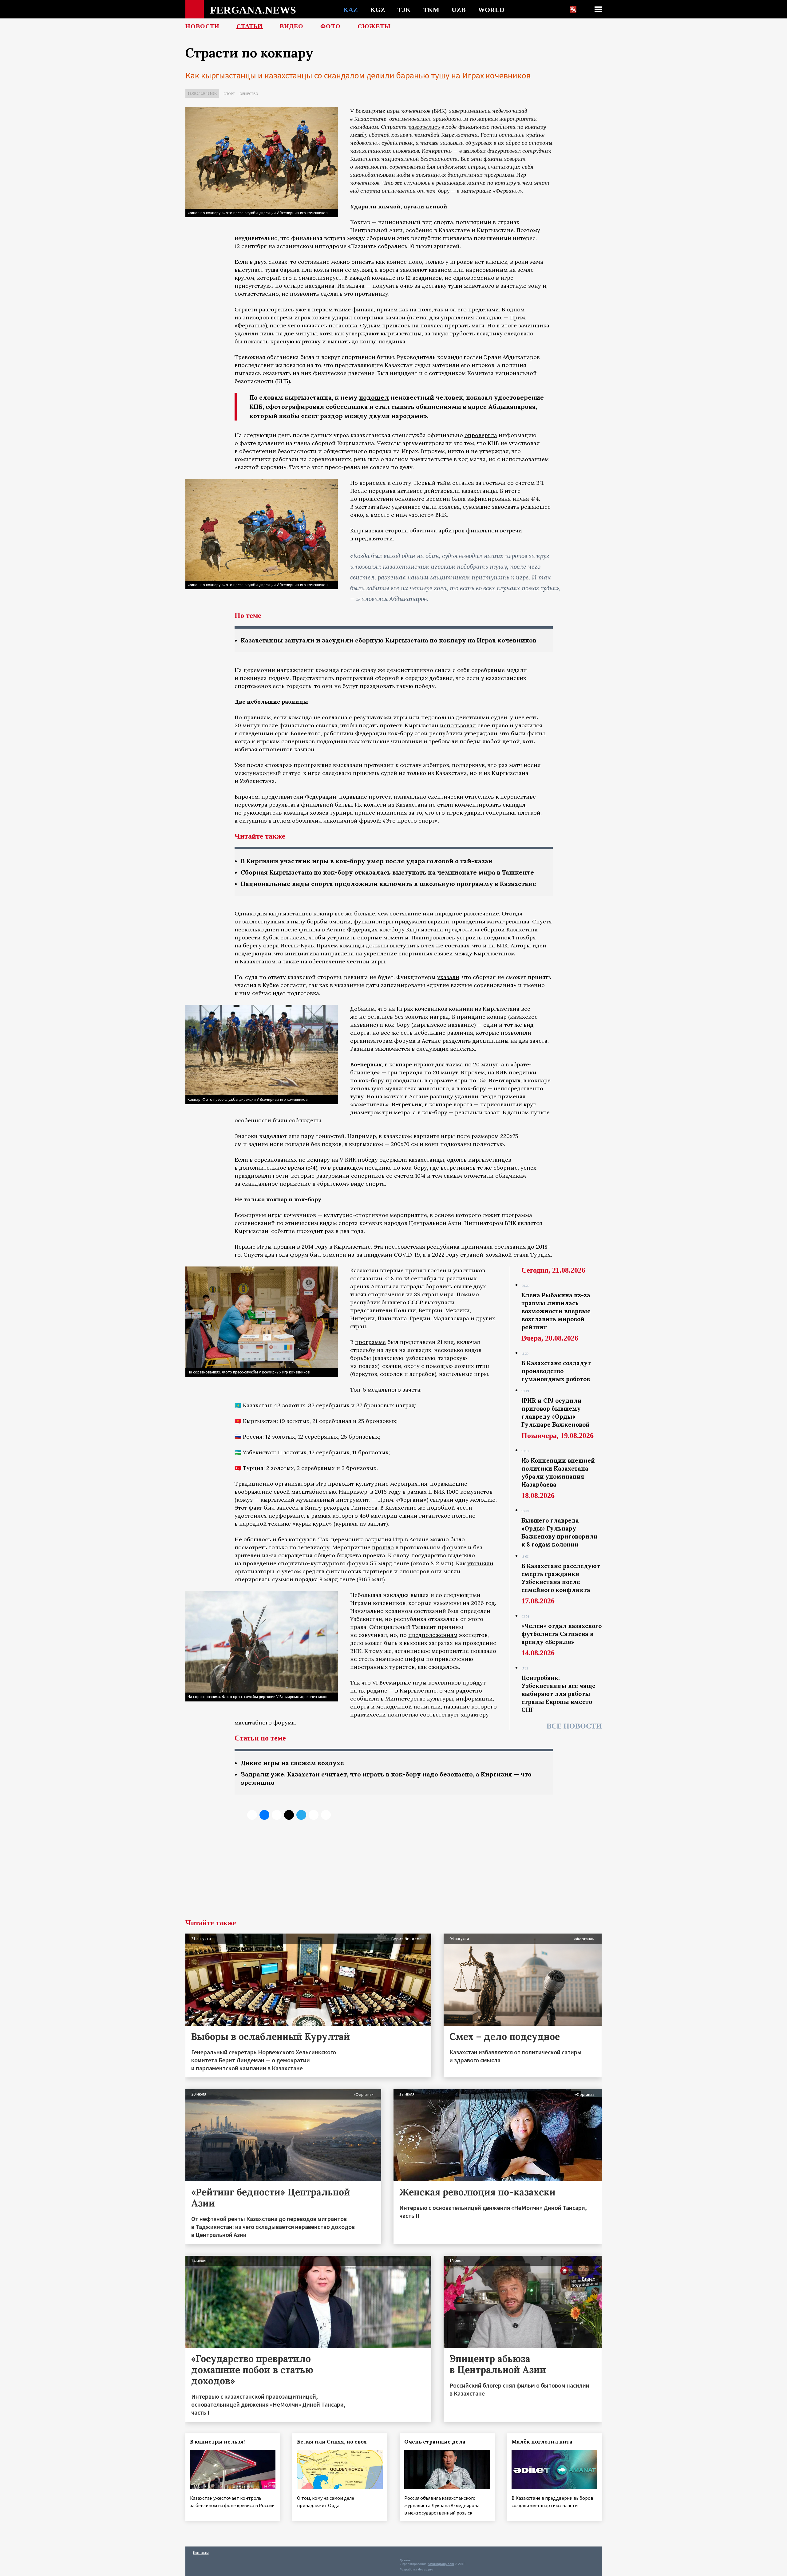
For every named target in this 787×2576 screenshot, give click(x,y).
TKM (431, 10)
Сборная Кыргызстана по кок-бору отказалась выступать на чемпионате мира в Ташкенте (387, 872)
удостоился (251, 1516)
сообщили (365, 1699)
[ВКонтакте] (264, 1815)
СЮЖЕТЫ (374, 26)
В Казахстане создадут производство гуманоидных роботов (556, 1371)
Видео (292, 26)
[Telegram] (301, 1815)
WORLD (491, 10)
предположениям (433, 1635)
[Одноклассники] (277, 1815)
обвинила (423, 530)
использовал (458, 725)
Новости (202, 26)
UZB (459, 10)
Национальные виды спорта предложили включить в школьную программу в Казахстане (388, 884)
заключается (393, 1049)
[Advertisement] (394, 1873)
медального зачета (394, 1390)
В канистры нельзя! (217, 2442)
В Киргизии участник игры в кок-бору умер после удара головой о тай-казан (367, 861)
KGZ (378, 10)
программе (370, 1342)
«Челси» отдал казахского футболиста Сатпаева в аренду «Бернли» (562, 1634)
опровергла (481, 435)
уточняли (480, 1563)
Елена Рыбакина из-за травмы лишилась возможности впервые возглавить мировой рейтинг (556, 1311)
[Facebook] (314, 1815)
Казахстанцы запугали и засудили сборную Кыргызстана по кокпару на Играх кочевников (389, 640)
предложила (462, 929)
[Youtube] (326, 1815)
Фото (330, 26)
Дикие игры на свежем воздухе (292, 1763)
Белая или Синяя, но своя (332, 2442)
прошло (383, 1547)
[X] (252, 1815)
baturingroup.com (441, 2564)
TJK (404, 10)
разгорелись (424, 127)
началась (314, 325)
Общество (249, 94)
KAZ (350, 10)
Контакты (201, 2552)
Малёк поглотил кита (542, 2442)
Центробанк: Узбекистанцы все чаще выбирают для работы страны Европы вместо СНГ (558, 1694)
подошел (374, 397)
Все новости (574, 1726)
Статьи (250, 26)
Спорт (229, 94)
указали (448, 977)
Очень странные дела (435, 2442)
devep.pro (426, 2569)
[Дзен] (289, 1815)
